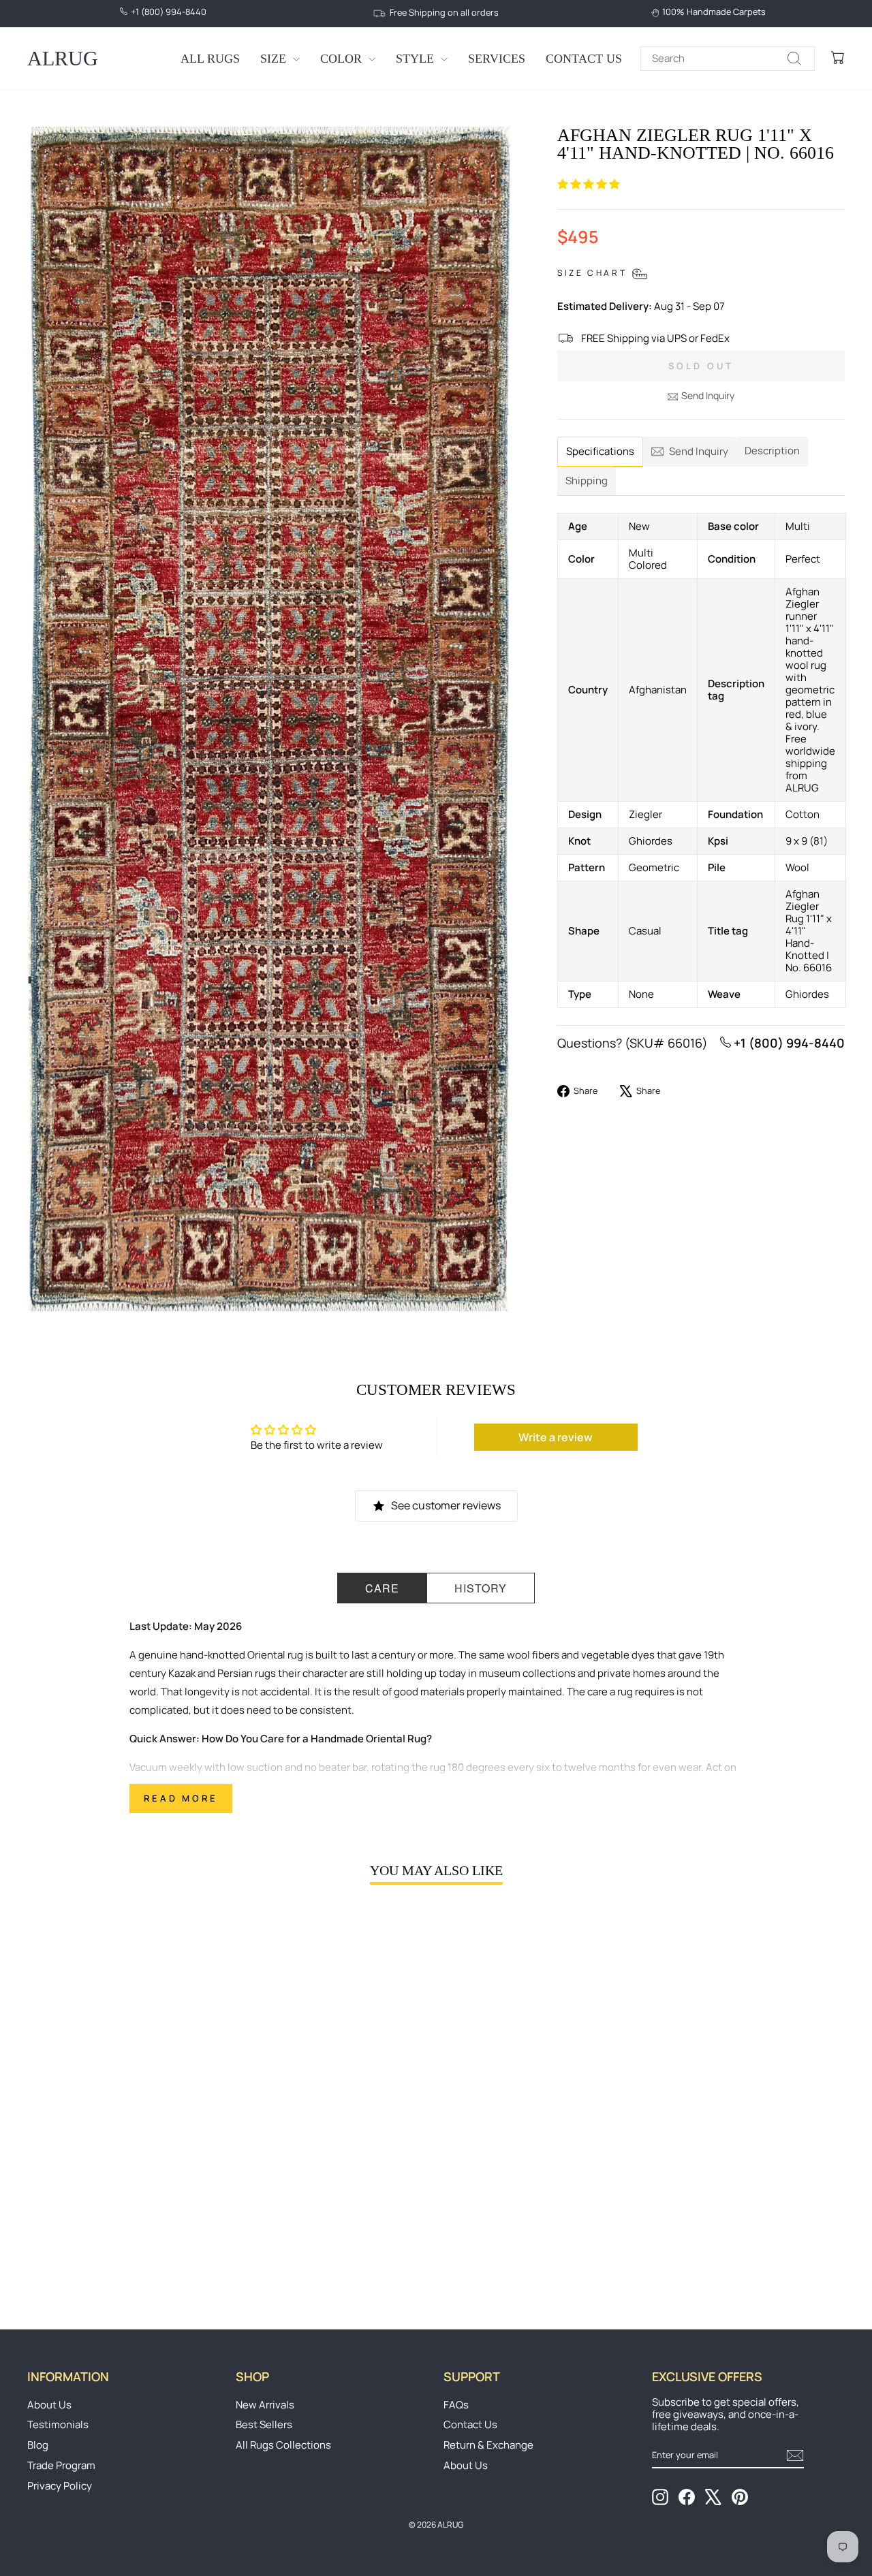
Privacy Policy (60, 2486)
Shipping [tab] (587, 481)
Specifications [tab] (600, 451)
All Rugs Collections (283, 2445)
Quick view (124, 2186)
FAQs (456, 2405)
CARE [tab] (382, 1588)
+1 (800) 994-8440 (788, 1043)
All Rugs (210, 59)
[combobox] (728, 59)
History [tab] (481, 1588)
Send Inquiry (708, 395)
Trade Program (61, 2465)
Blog (38, 2445)
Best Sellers (264, 2424)
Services (497, 59)
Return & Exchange (488, 2445)
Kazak (182, 1673)
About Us (49, 2405)
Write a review (556, 1437)
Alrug (63, 58)
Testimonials (58, 2424)
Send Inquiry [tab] (699, 451)
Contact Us (584, 59)
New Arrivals (265, 2405)
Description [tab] (772, 451)
